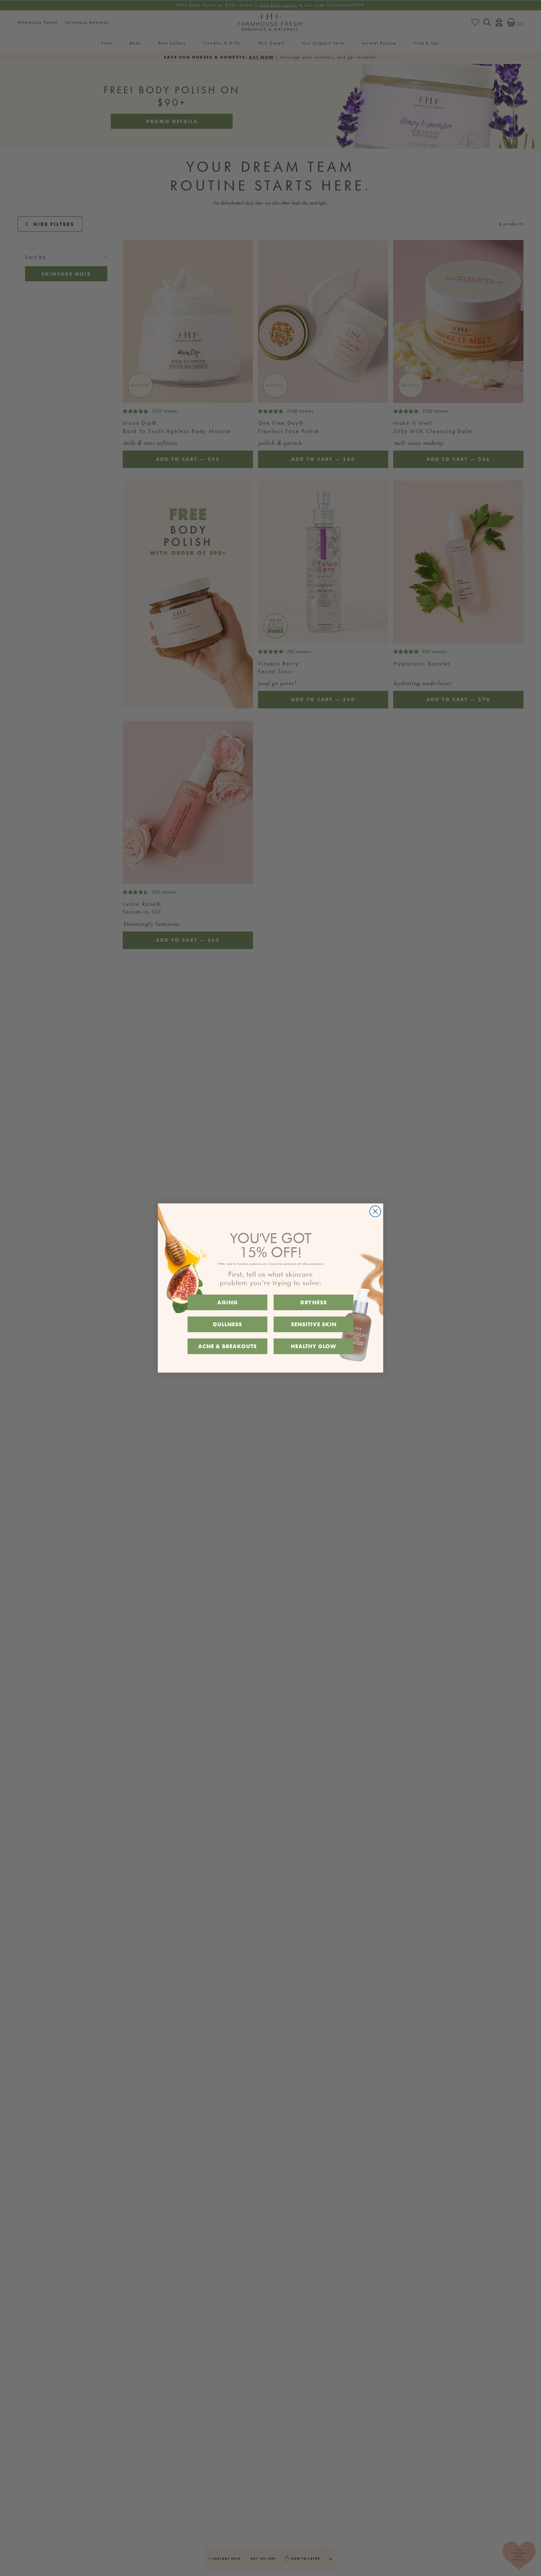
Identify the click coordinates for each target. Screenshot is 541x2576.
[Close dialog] (375, 1211)
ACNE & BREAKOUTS (227, 1346)
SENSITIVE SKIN (314, 1324)
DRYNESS (314, 1302)
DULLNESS (227, 1324)
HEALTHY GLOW (314, 1346)
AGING (228, 1302)
